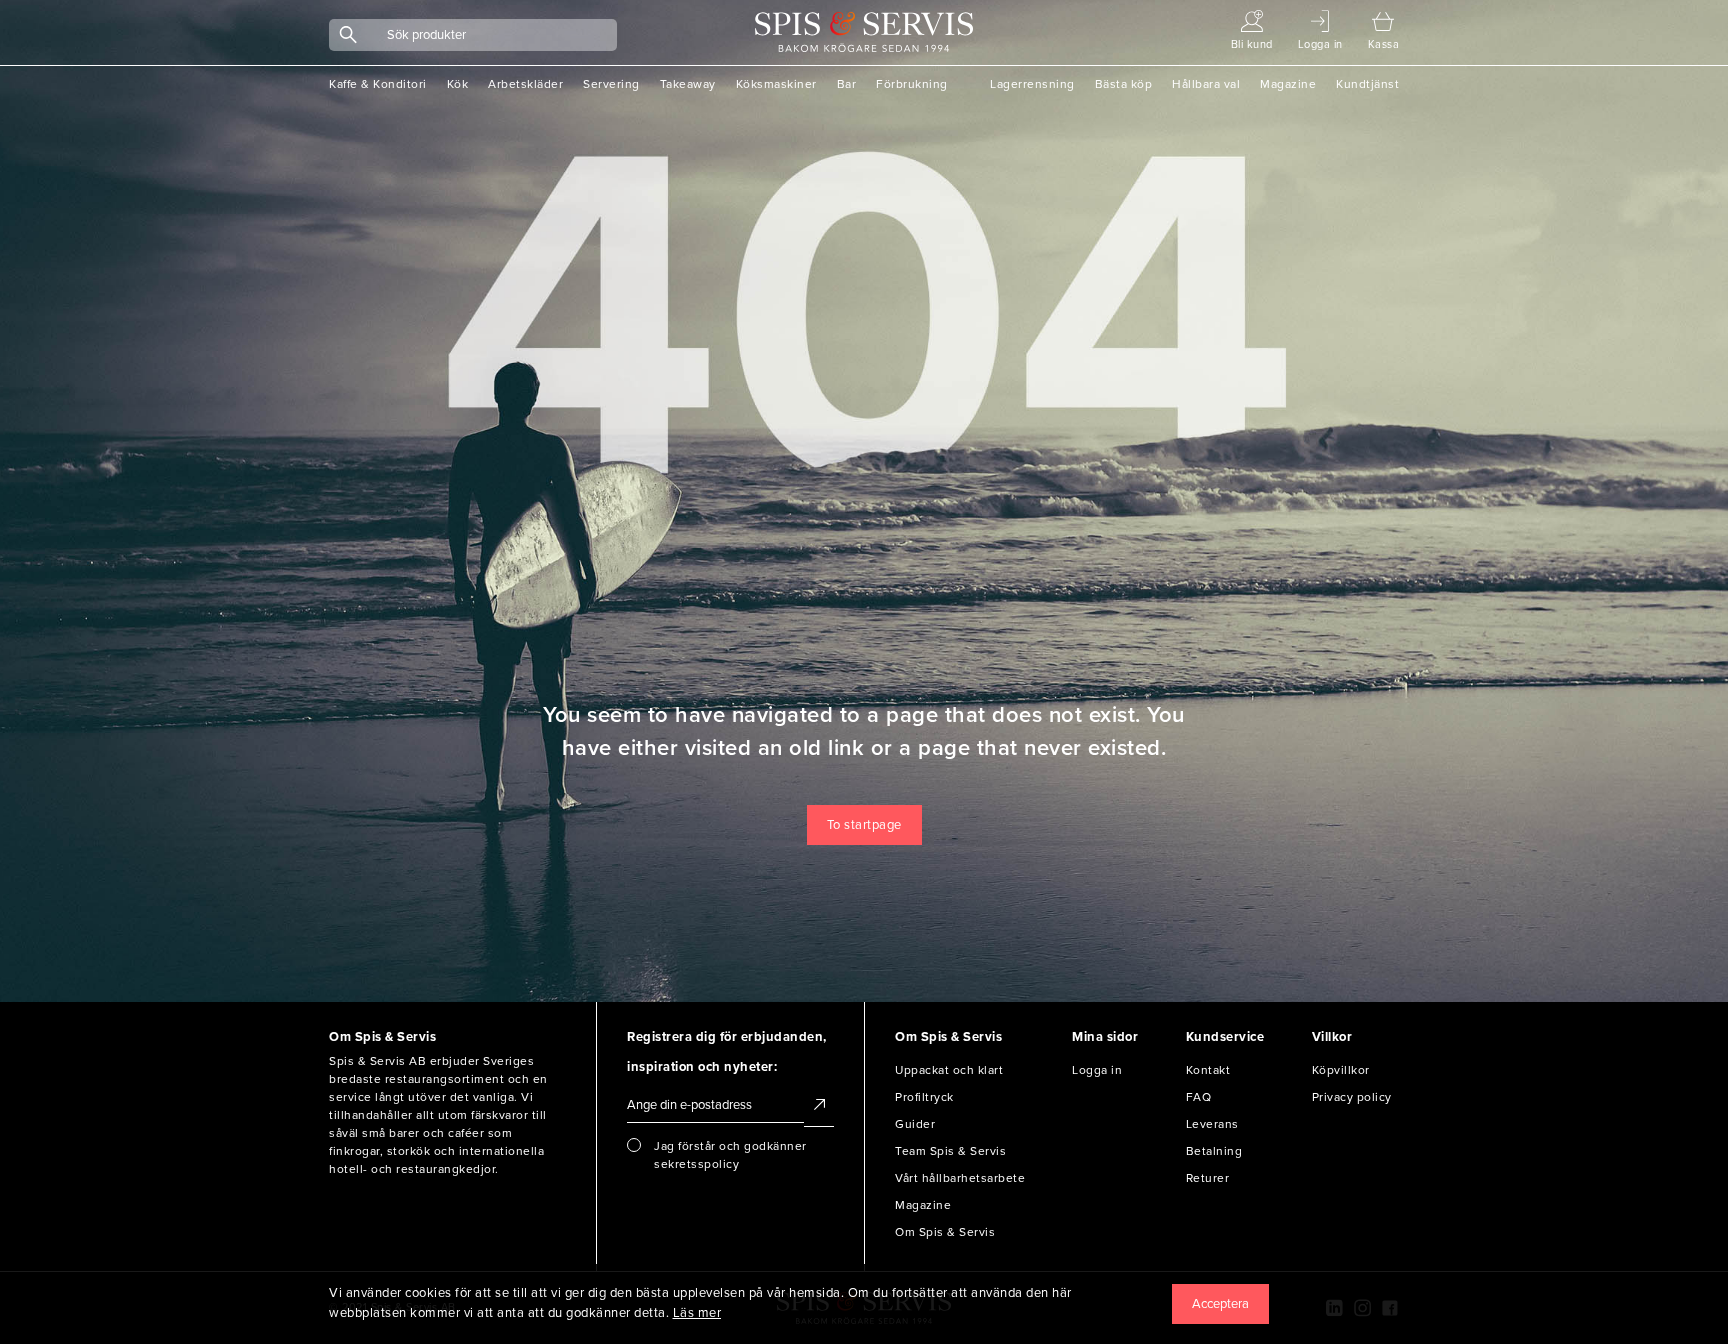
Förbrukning (912, 84)
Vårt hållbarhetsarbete (960, 1178)
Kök (458, 84)
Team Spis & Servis (950, 1151)
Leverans (1212, 1124)
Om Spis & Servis (945, 1232)
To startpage (864, 825)
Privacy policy (1352, 1097)
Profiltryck (924, 1097)
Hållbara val (1206, 84)
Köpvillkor (1341, 1070)
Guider (915, 1124)
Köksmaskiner (776, 84)
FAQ (1199, 1097)
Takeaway (688, 84)
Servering (611, 84)
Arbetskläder (525, 84)
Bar (847, 84)
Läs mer (697, 1313)
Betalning (1214, 1151)
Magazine (1288, 84)
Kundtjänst (1367, 84)
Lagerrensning (1032, 84)
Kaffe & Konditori (378, 84)
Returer (1208, 1178)
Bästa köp (1124, 84)
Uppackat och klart (949, 1070)
